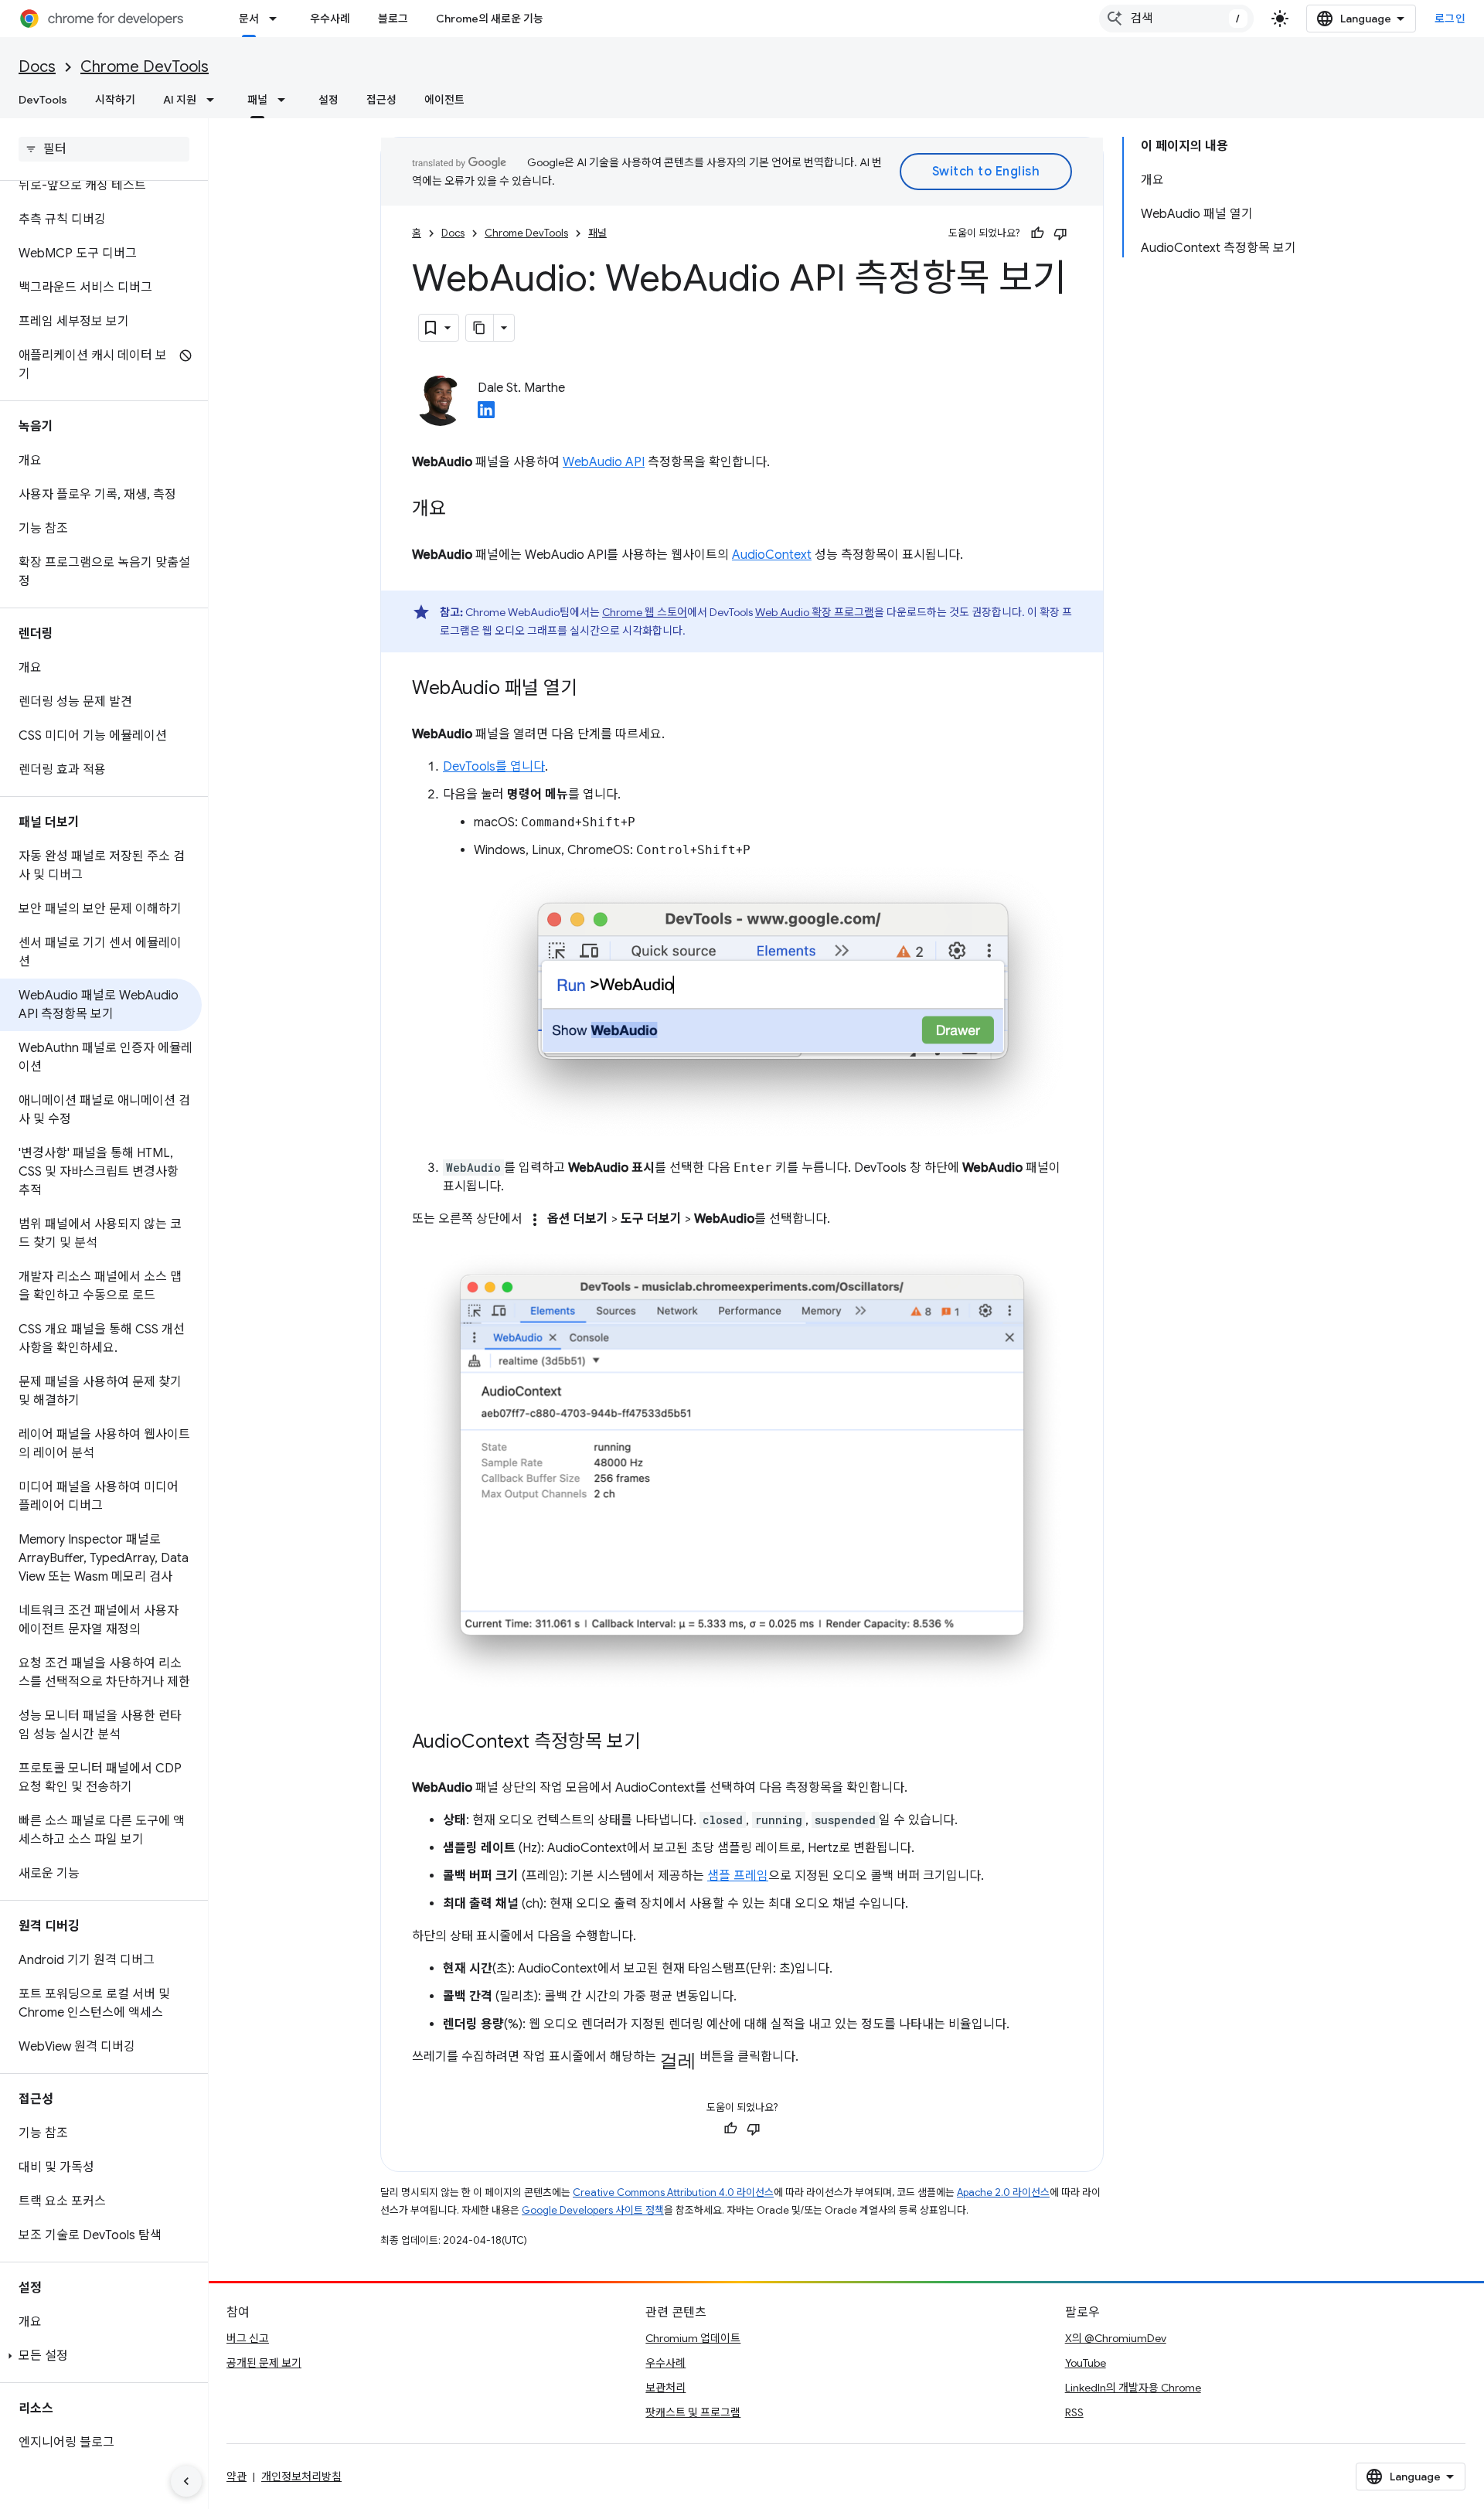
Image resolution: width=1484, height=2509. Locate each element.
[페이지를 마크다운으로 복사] (480, 328)
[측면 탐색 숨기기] (186, 2481)
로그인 (1450, 19)
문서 (249, 19)
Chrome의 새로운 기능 (490, 19)
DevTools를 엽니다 (494, 767)
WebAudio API (604, 462)
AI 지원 (180, 100)
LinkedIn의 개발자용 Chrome (1133, 2388)
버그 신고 (248, 2338)
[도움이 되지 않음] (1060, 233)
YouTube (1086, 2363)
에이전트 (444, 100)
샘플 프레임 (738, 1876)
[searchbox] (104, 149)
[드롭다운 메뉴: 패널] (286, 100)
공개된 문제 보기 (264, 2363)
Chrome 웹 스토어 (645, 612)
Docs (37, 67)
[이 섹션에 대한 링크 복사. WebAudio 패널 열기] (593, 689)
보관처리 (665, 2388)
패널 (257, 100)
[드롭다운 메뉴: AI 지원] (215, 100)
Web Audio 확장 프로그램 (815, 612)
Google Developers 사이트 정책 (593, 2210)
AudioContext (772, 555)
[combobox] (1176, 19)
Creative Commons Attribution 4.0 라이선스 (673, 2192)
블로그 (393, 19)
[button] (101, 2356)
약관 (237, 2477)
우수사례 (330, 19)
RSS (1074, 2412)
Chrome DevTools (145, 67)
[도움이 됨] (1037, 233)
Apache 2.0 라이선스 (1003, 2192)
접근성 (381, 100)
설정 (328, 100)
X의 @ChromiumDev (1116, 2338)
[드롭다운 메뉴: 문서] (277, 19)
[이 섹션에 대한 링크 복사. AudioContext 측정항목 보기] (656, 1743)
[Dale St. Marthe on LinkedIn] (486, 414)
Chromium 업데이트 (693, 2338)
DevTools (43, 100)
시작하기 (115, 100)
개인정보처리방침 (301, 2477)
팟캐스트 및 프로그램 (693, 2412)
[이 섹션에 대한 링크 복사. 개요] (461, 510)
